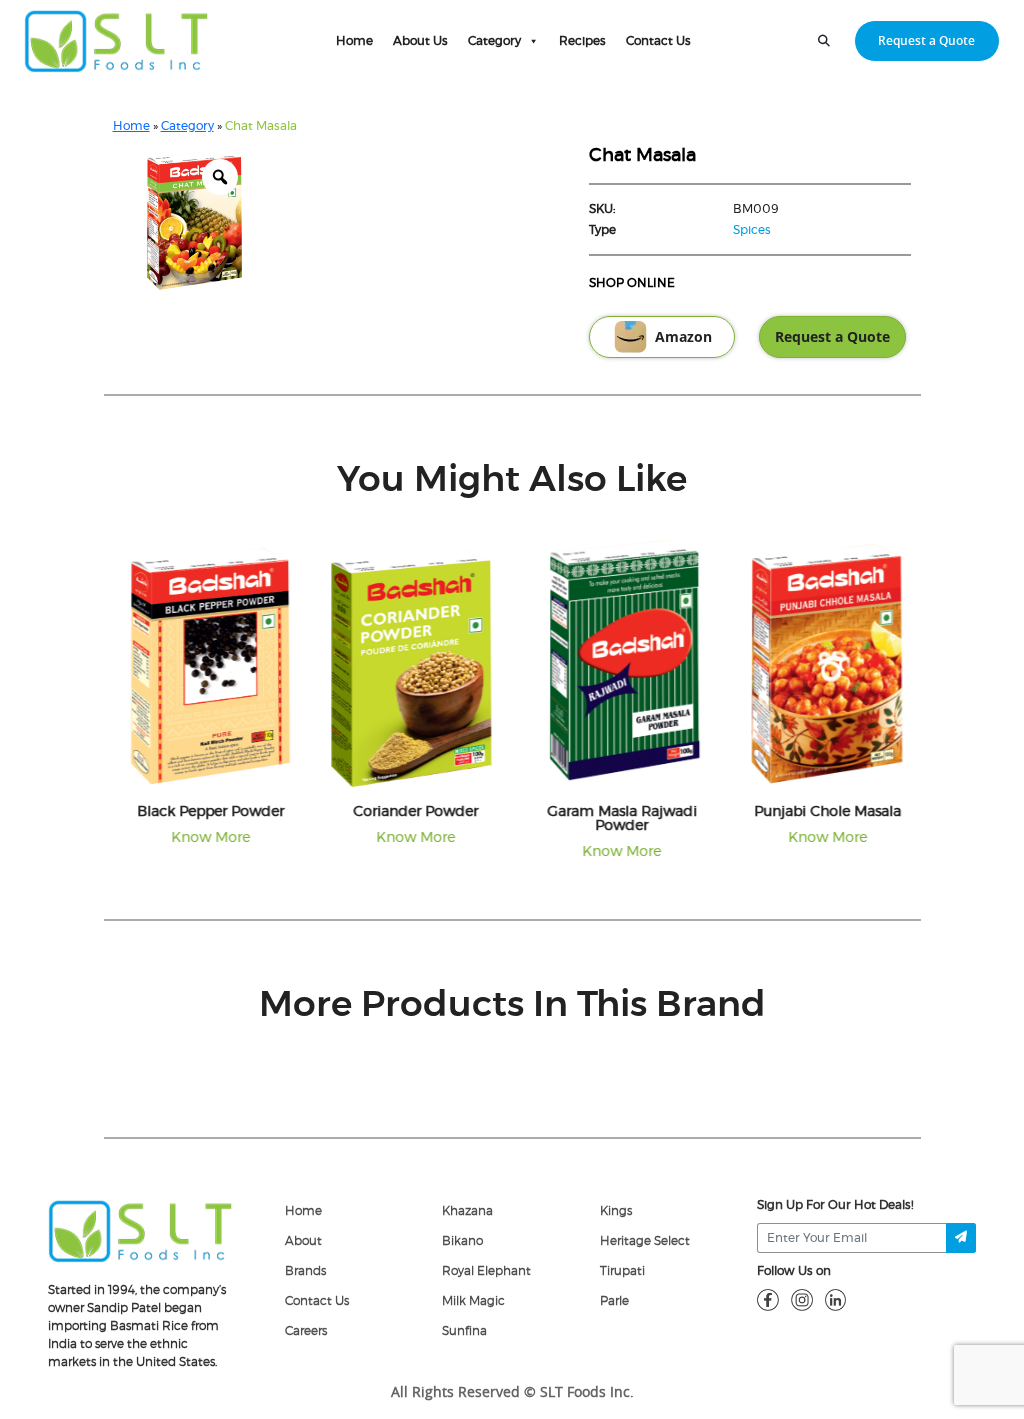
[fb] (768, 1299)
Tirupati (622, 1271)
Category (494, 41)
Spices (752, 230)
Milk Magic (473, 1301)
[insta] (802, 1299)
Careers (306, 1331)
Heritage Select (645, 1241)
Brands (305, 1271)
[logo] (140, 1230)
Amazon (683, 337)
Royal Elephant (486, 1271)
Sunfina (464, 1331)
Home (354, 41)
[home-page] (116, 41)
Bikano (462, 1241)
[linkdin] (836, 1299)
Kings (616, 1211)
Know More (204, 838)
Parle (614, 1301)
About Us (420, 41)
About (303, 1241)
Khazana (467, 1211)
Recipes (582, 41)
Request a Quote (926, 40)
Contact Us (658, 41)
